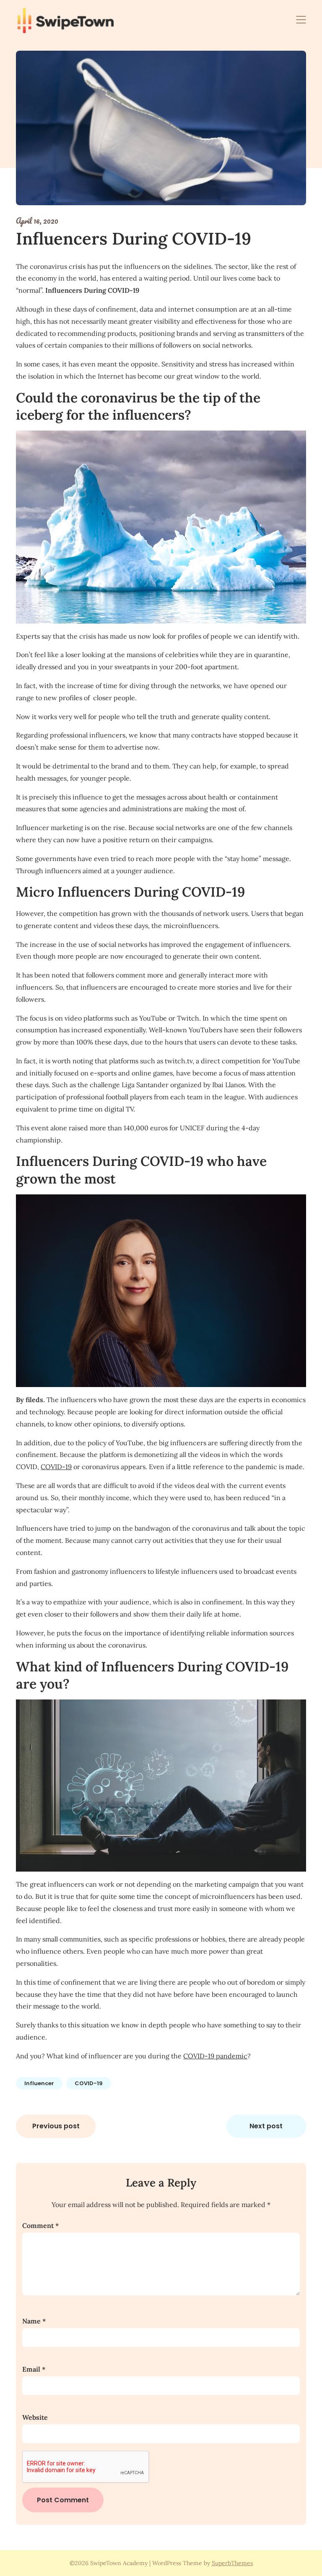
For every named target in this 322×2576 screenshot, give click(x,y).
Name (34, 2321)
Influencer (39, 2083)
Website (35, 2417)
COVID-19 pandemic (215, 2056)
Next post (266, 2126)
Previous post (56, 2126)
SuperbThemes (232, 2563)
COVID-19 (56, 1467)
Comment (40, 2225)
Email (34, 2369)
